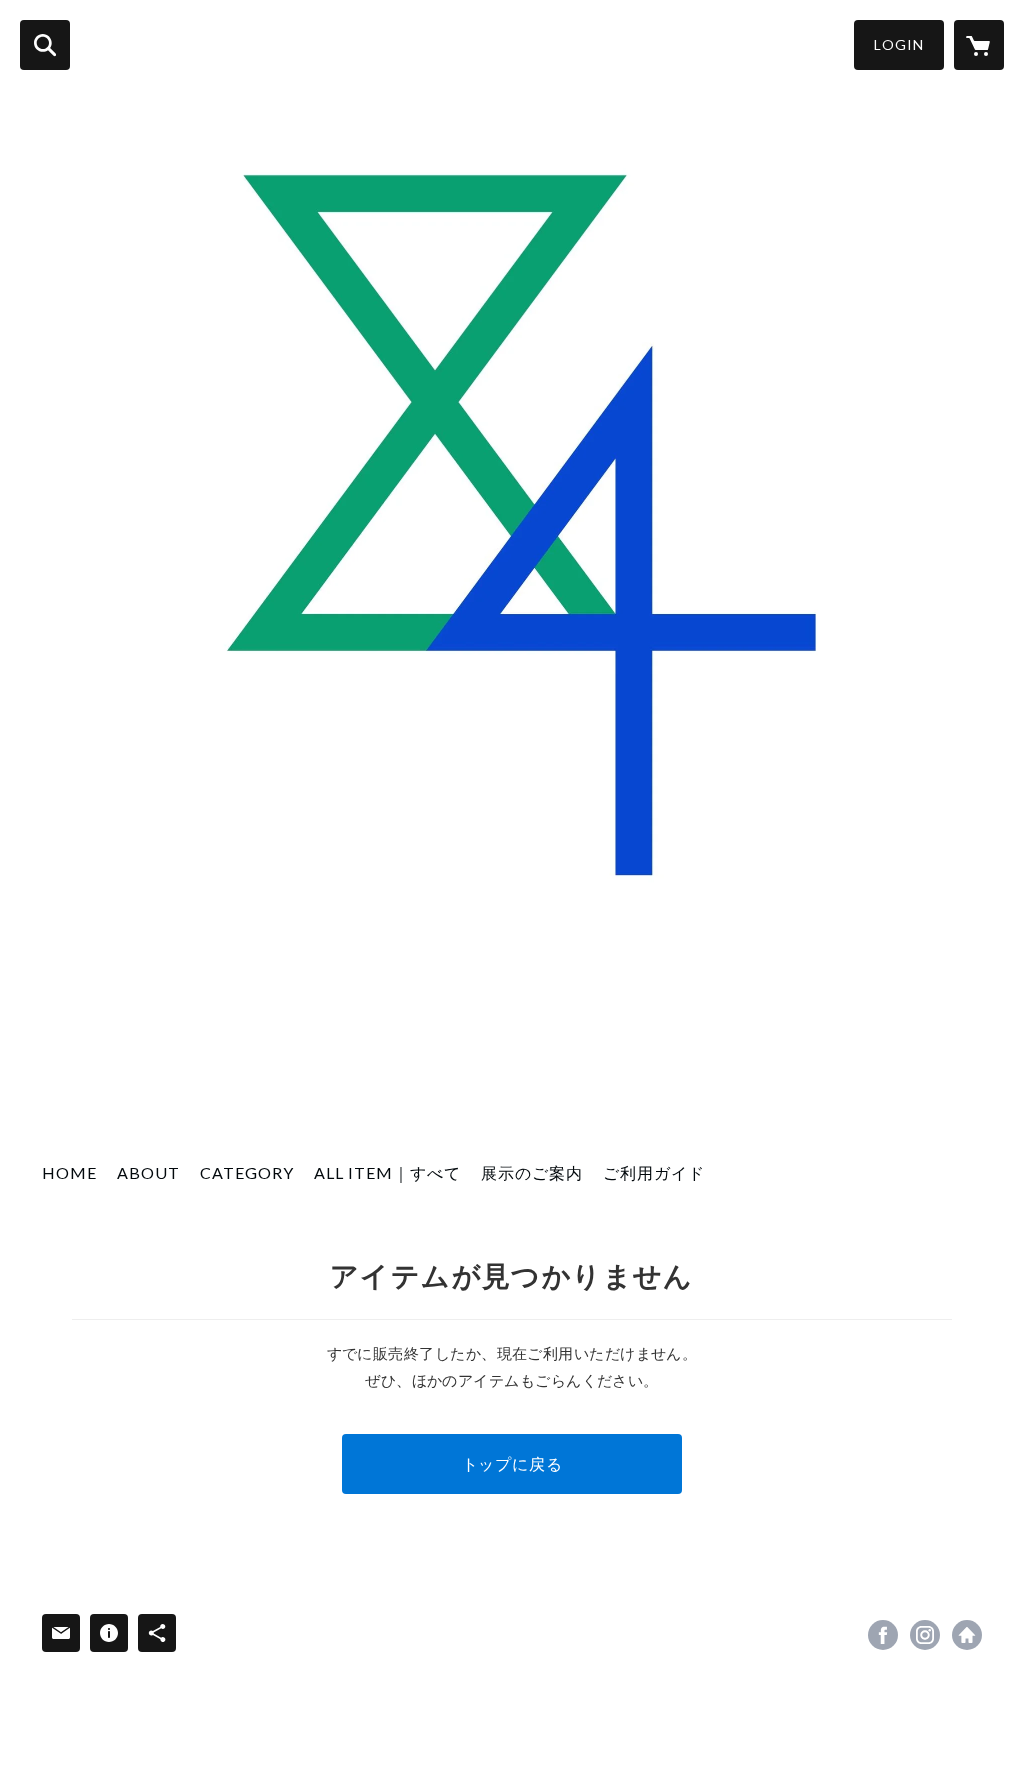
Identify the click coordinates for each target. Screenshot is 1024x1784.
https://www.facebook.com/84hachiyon (883, 1635)
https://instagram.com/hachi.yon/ (925, 1635)
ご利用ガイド (654, 1172)
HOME (69, 1172)
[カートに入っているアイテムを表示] (979, 45)
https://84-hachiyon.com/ (967, 1635)
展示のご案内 (532, 1172)
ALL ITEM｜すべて (387, 1172)
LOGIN (899, 44)
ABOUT (148, 1172)
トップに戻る (512, 1463)
